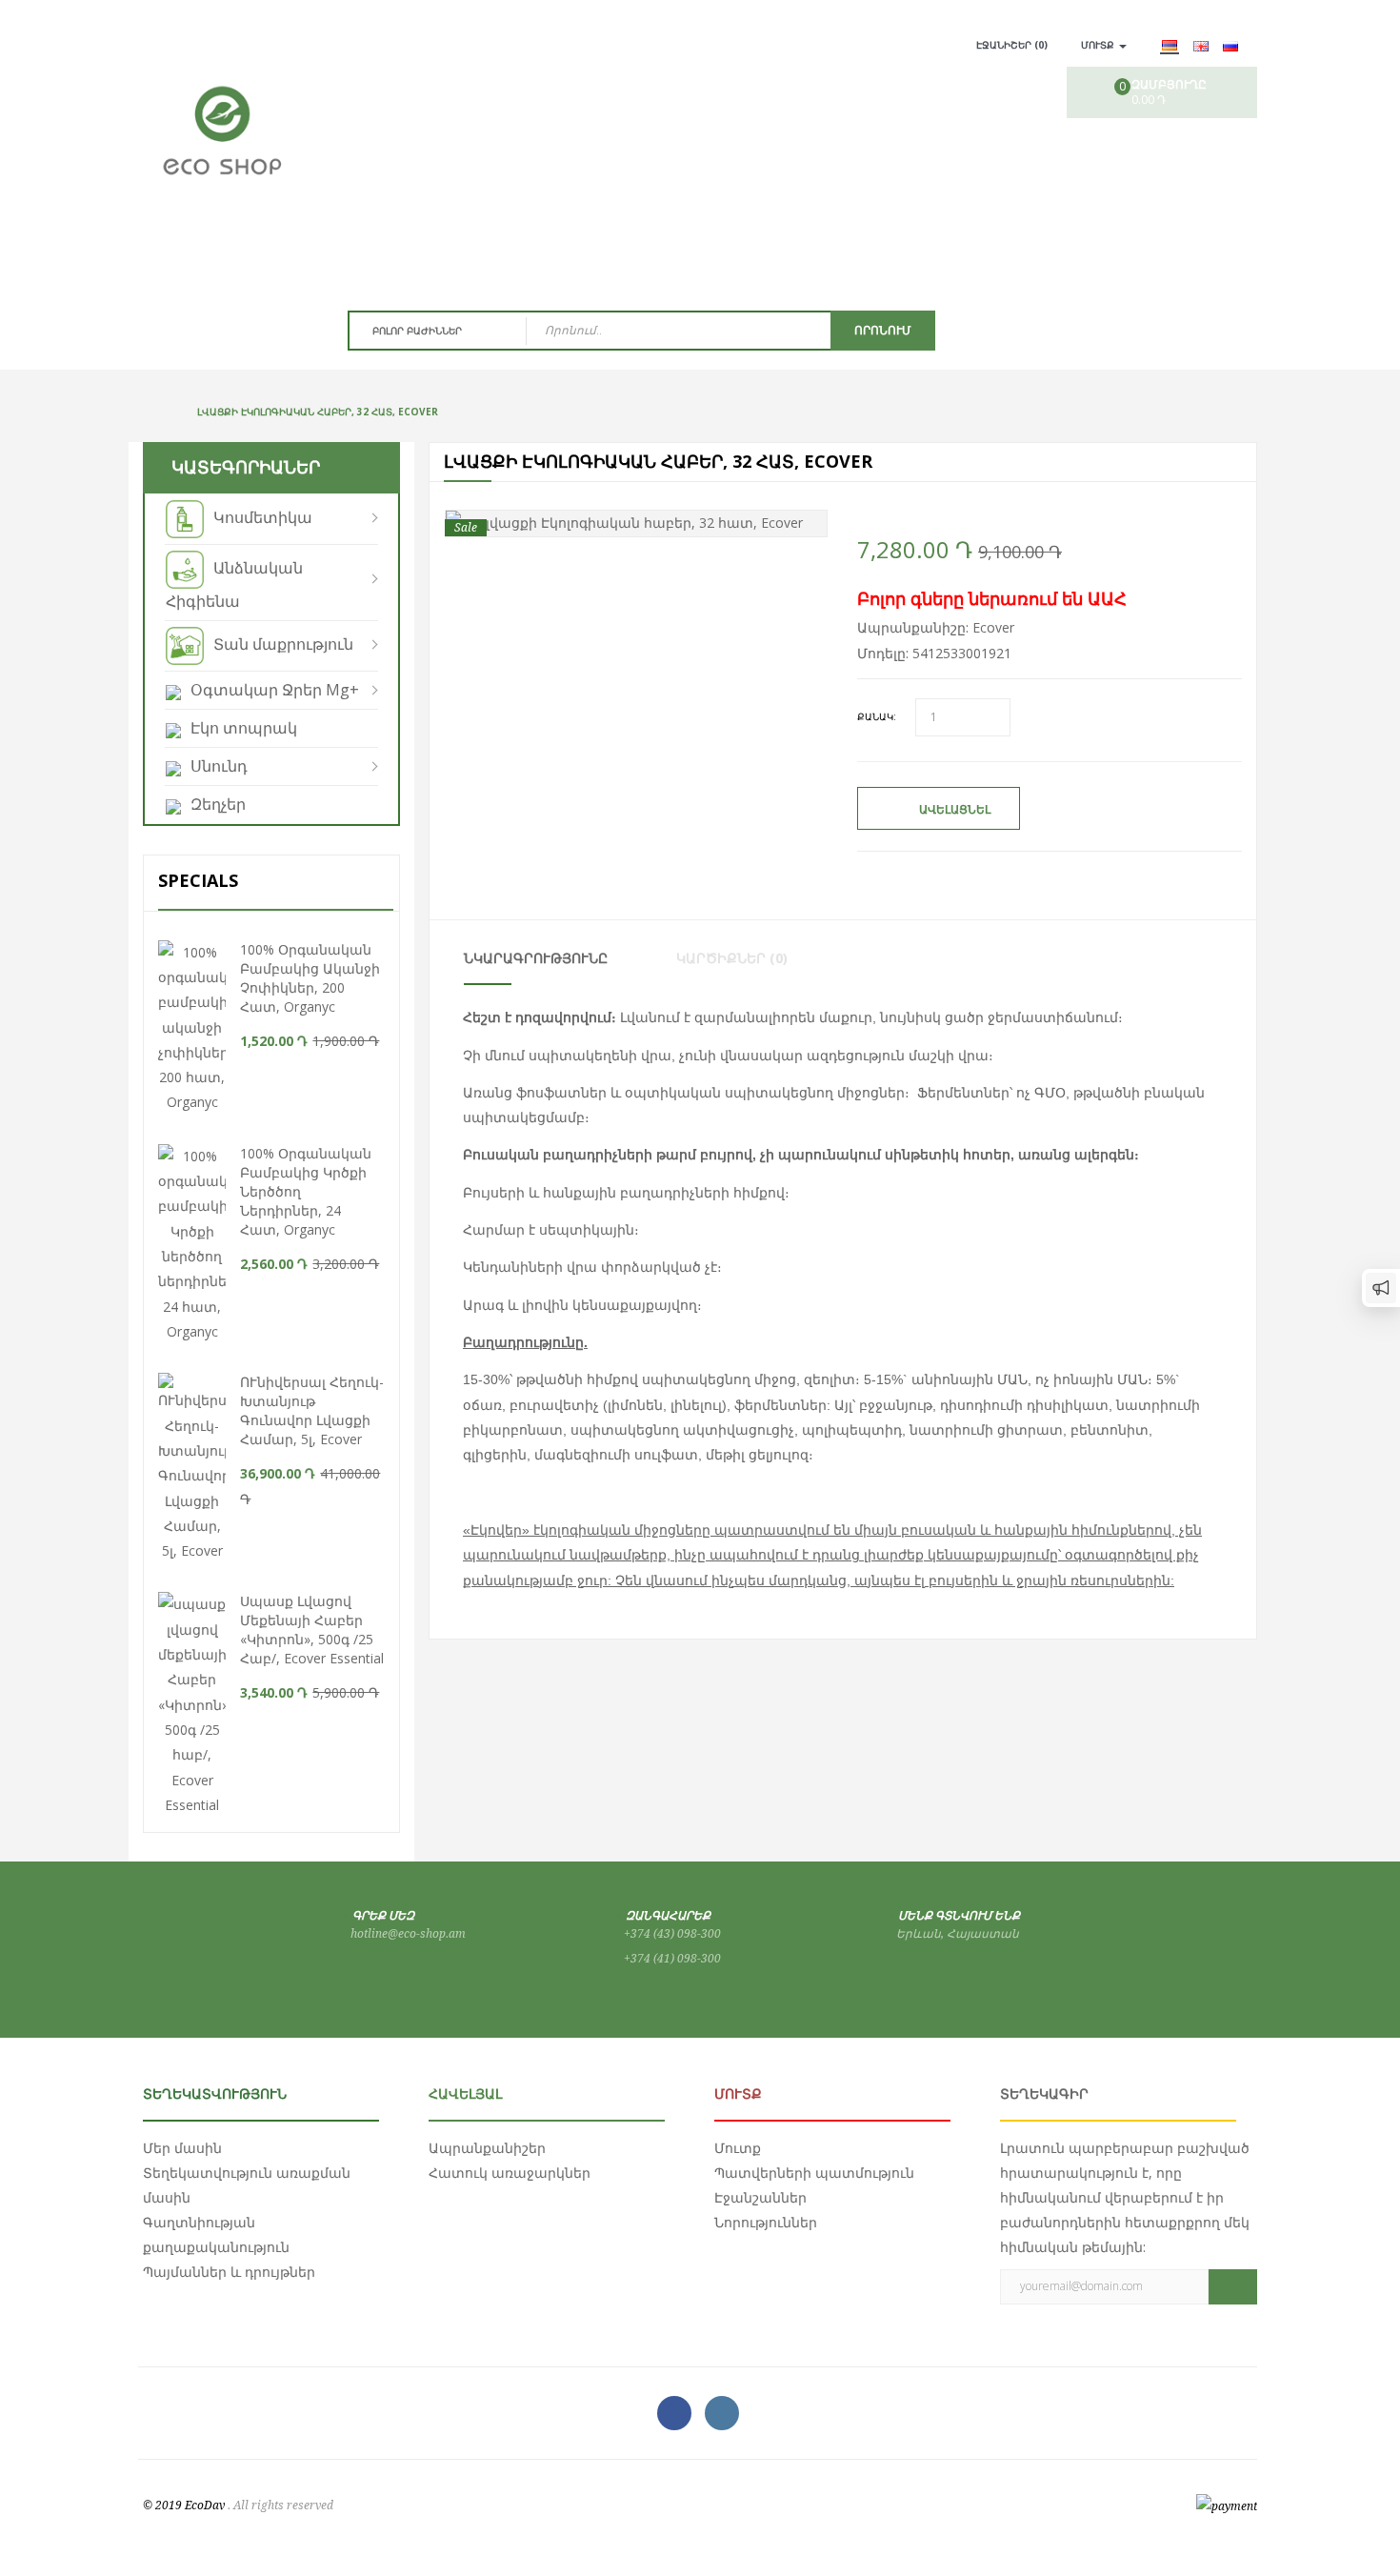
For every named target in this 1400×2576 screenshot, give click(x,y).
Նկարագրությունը (536, 958)
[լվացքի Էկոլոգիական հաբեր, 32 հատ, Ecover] (636, 523)
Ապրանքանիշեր (487, 2148)
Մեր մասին (182, 2148)
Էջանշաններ (760, 2197)
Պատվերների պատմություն (814, 2173)
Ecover (993, 627)
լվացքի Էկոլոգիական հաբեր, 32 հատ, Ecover (318, 412)
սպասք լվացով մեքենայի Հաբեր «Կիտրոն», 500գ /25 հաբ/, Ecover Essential (312, 1630)
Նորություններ (766, 2222)
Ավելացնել (955, 809)
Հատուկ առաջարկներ (510, 2173)
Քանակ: (877, 716)
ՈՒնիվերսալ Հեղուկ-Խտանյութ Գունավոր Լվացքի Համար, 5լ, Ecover (312, 1410)
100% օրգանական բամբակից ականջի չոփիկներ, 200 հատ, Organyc (310, 978)
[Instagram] (722, 2413)
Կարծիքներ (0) (732, 958)
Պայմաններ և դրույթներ (229, 2272)
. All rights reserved (280, 2506)
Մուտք (738, 2148)
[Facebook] (674, 2413)
